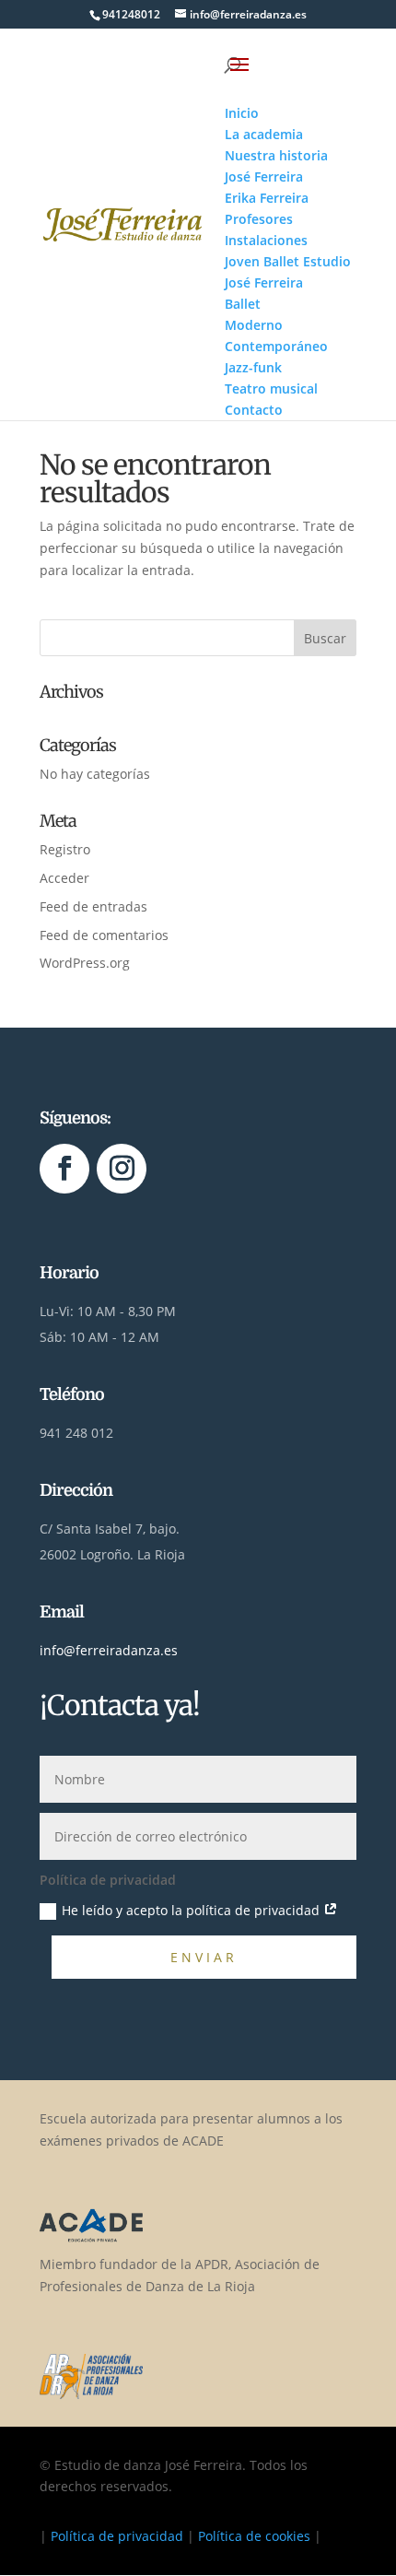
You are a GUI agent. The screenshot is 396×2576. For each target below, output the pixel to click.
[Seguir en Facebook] (64, 1169)
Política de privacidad (117, 2536)
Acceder (64, 878)
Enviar (204, 1957)
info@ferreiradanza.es (109, 1650)
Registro (65, 849)
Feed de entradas (93, 906)
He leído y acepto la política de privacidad (192, 1910)
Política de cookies (254, 2536)
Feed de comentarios (104, 935)
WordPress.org (85, 963)
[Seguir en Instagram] (122, 1169)
